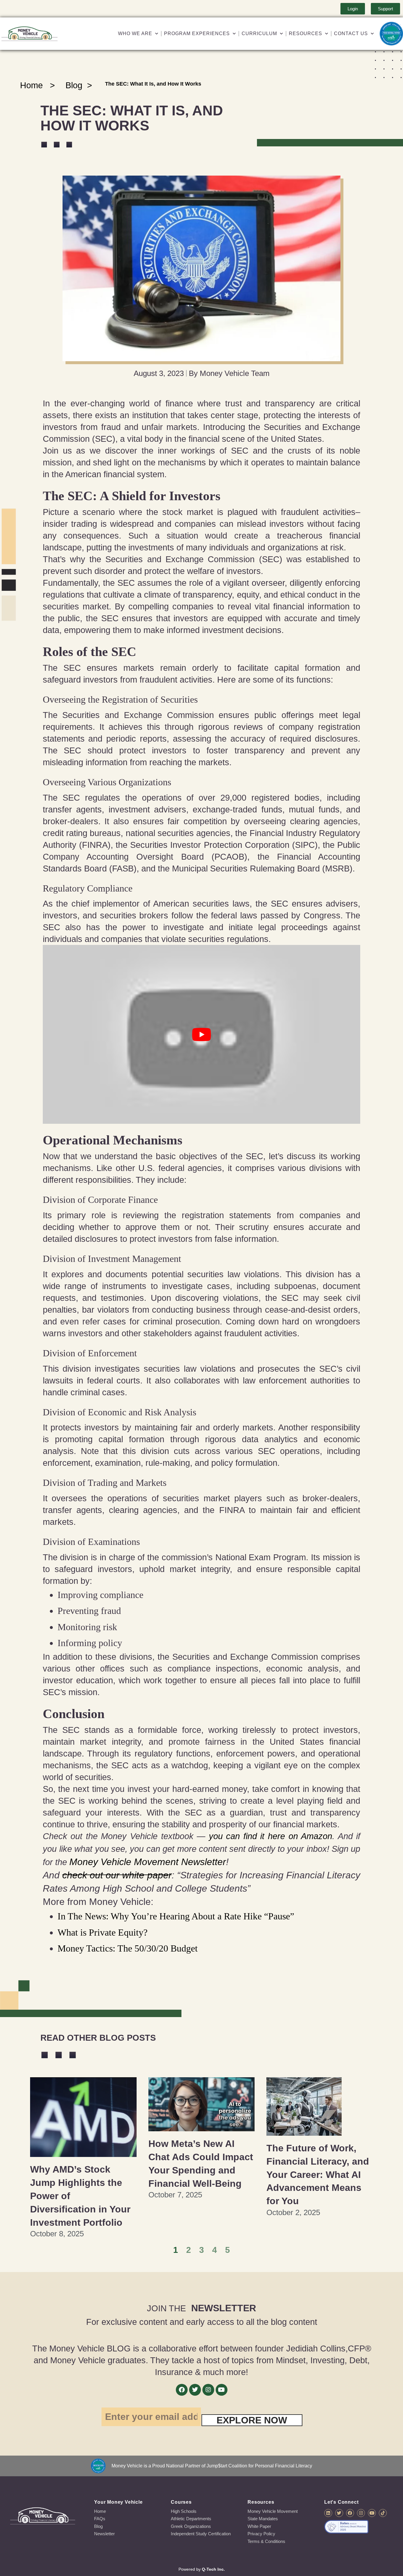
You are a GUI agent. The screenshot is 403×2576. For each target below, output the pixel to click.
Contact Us (351, 33)
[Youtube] (222, 2390)
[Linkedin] (328, 2513)
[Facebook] (182, 2390)
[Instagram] (208, 2390)
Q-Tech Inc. (213, 2569)
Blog (74, 85)
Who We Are (135, 33)
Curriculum (259, 33)
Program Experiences (197, 33)
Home (31, 85)
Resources (305, 33)
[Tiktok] (383, 2513)
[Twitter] (195, 2390)
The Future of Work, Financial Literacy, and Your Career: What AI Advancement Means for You (318, 2175)
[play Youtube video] (202, 1034)
